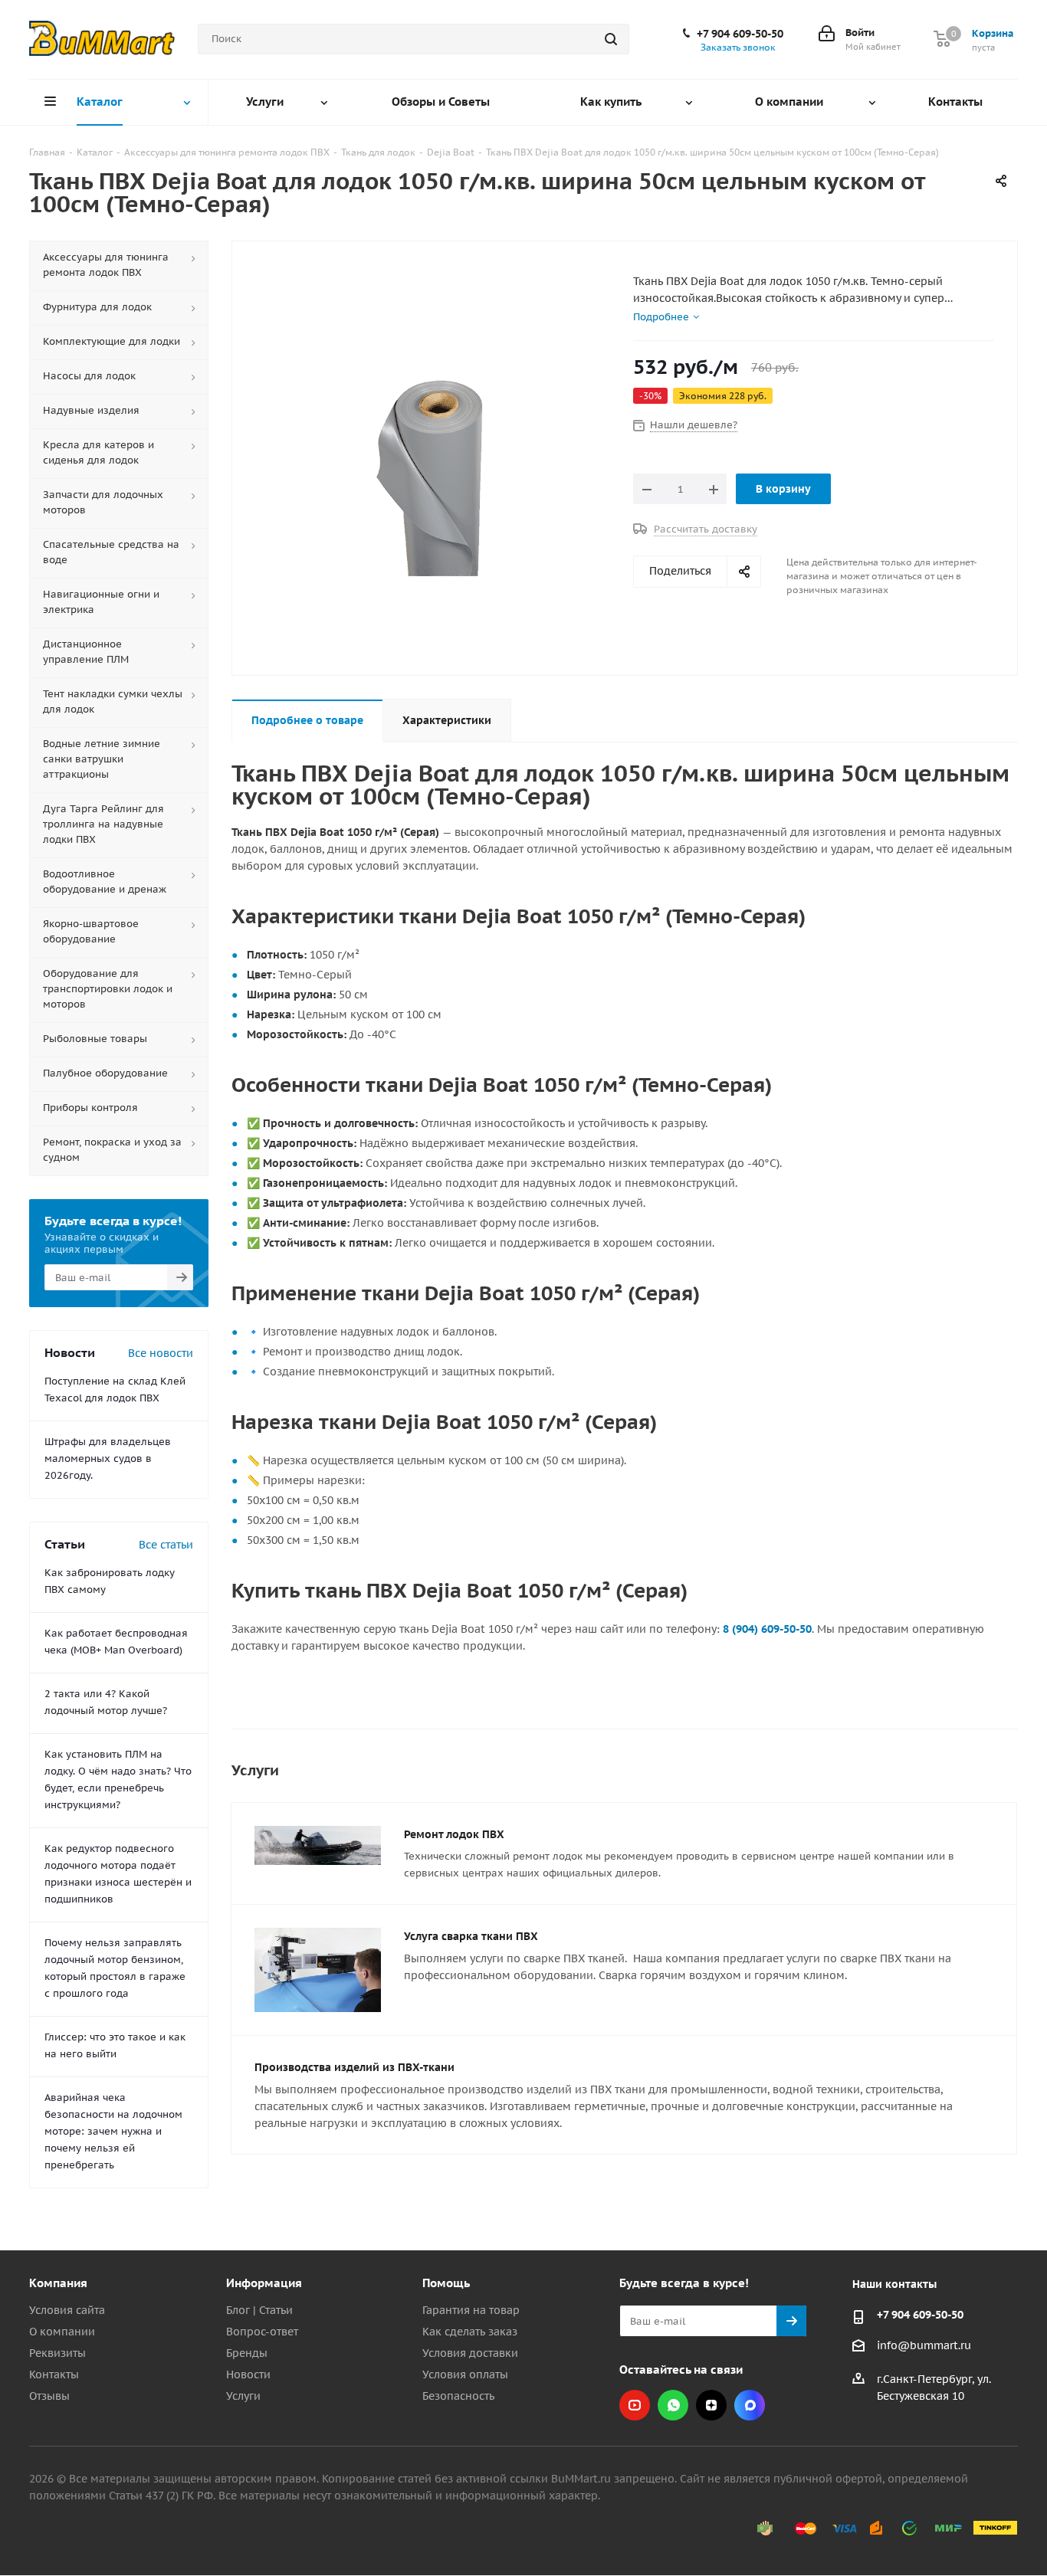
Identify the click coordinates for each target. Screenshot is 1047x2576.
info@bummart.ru (924, 2345)
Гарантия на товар (471, 2310)
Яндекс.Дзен (711, 2405)
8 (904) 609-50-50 (767, 1629)
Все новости (161, 1353)
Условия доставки (470, 2353)
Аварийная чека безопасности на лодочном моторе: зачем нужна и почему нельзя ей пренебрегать (113, 2131)
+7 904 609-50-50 (740, 34)
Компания (58, 2283)
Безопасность (458, 2396)
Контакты (54, 2374)
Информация (264, 2283)
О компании (62, 2332)
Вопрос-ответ (262, 2332)
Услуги (243, 2396)
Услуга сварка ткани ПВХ (471, 1936)
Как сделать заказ (470, 2332)
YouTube (635, 2405)
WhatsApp (673, 2405)
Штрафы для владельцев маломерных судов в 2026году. (108, 1458)
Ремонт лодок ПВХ (454, 1834)
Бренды (247, 2353)
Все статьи (166, 1545)
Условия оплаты (465, 2374)
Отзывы (49, 2396)
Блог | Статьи (259, 2310)
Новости (248, 2374)
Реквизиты (57, 2353)
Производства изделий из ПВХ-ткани (354, 2067)
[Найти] (611, 39)
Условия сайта (67, 2310)
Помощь (446, 2283)
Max (750, 2405)
